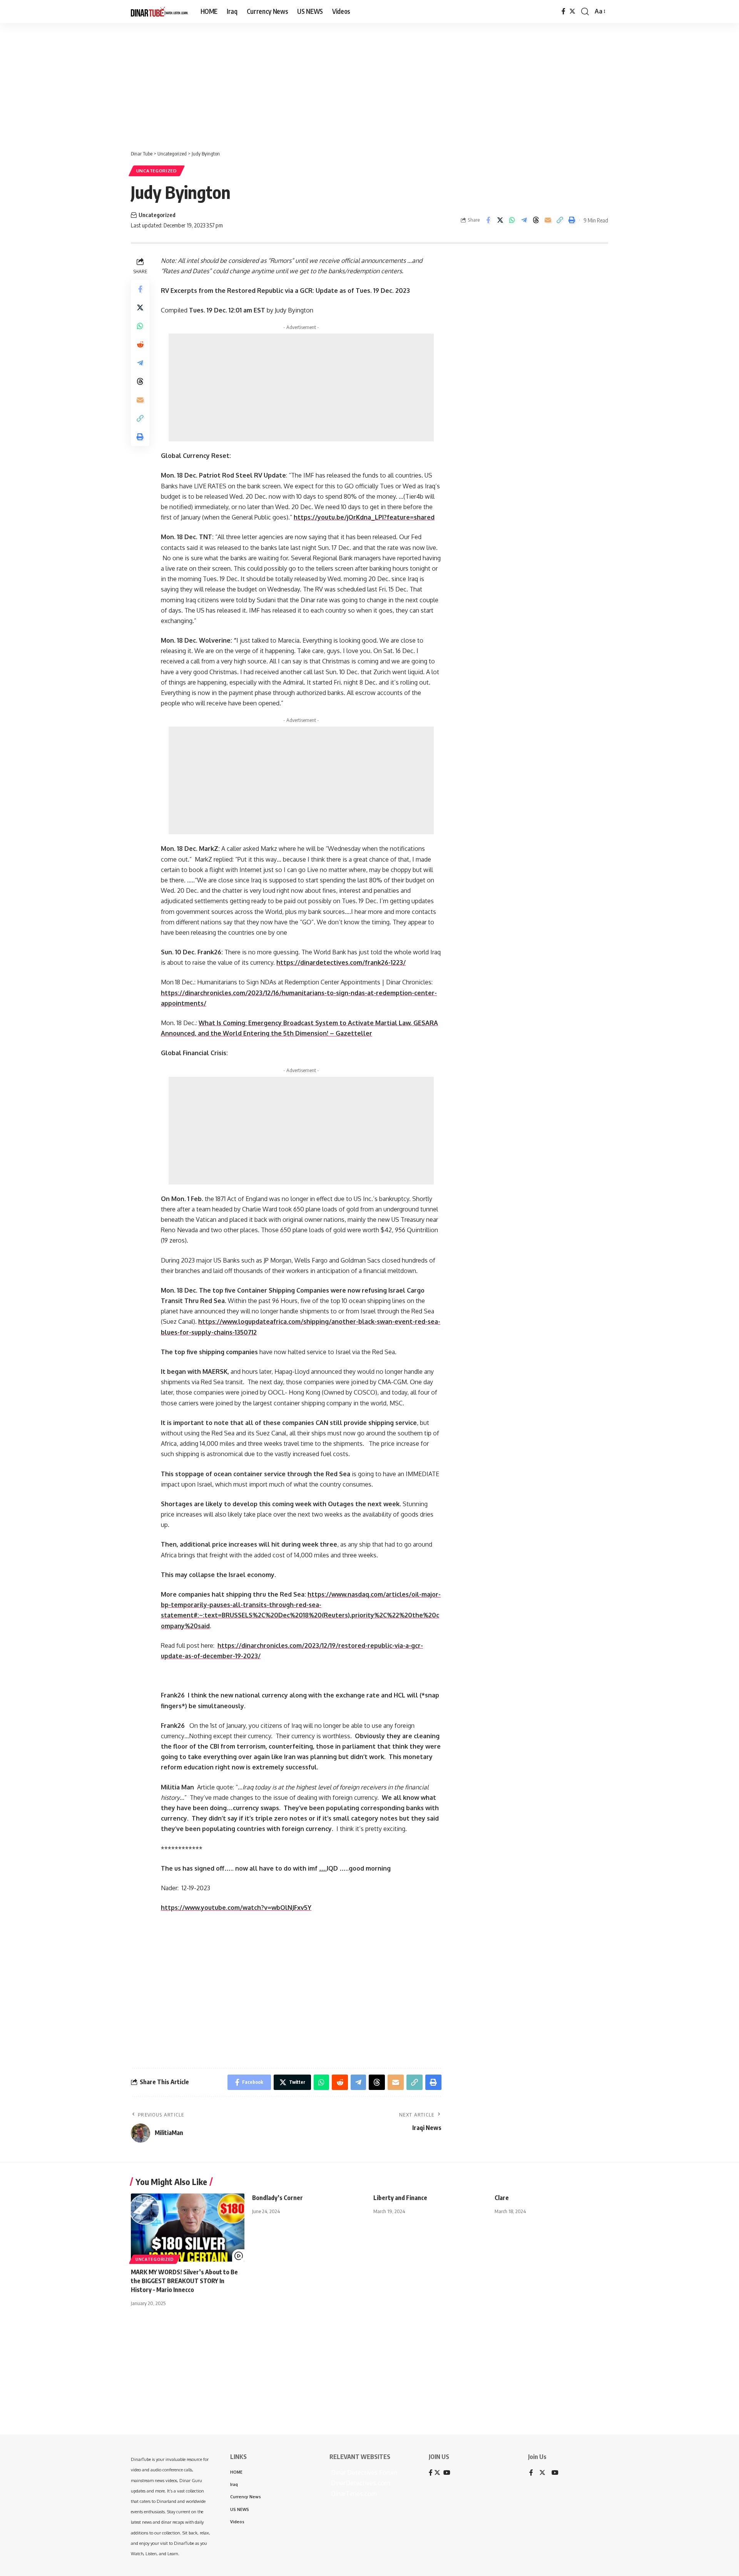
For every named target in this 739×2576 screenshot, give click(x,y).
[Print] (572, 220)
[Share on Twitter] (500, 220)
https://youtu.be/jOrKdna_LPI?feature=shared (364, 517)
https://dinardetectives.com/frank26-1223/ (341, 962)
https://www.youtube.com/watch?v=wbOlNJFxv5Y (236, 1908)
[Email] (548, 220)
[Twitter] (572, 11)
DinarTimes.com (353, 2494)
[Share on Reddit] (140, 344)
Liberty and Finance (400, 2198)
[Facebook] (563, 11)
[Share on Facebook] (488, 220)
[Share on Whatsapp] (512, 220)
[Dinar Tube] (160, 12)
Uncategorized (157, 171)
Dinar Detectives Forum (363, 2472)
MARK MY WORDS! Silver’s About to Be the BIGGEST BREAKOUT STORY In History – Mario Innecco (184, 2281)
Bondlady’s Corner (278, 2198)
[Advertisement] (239, 83)
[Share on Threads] (536, 220)
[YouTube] (555, 2473)
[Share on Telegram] (524, 220)
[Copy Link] (560, 220)
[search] (585, 12)
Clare (502, 2198)
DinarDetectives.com (360, 2483)
